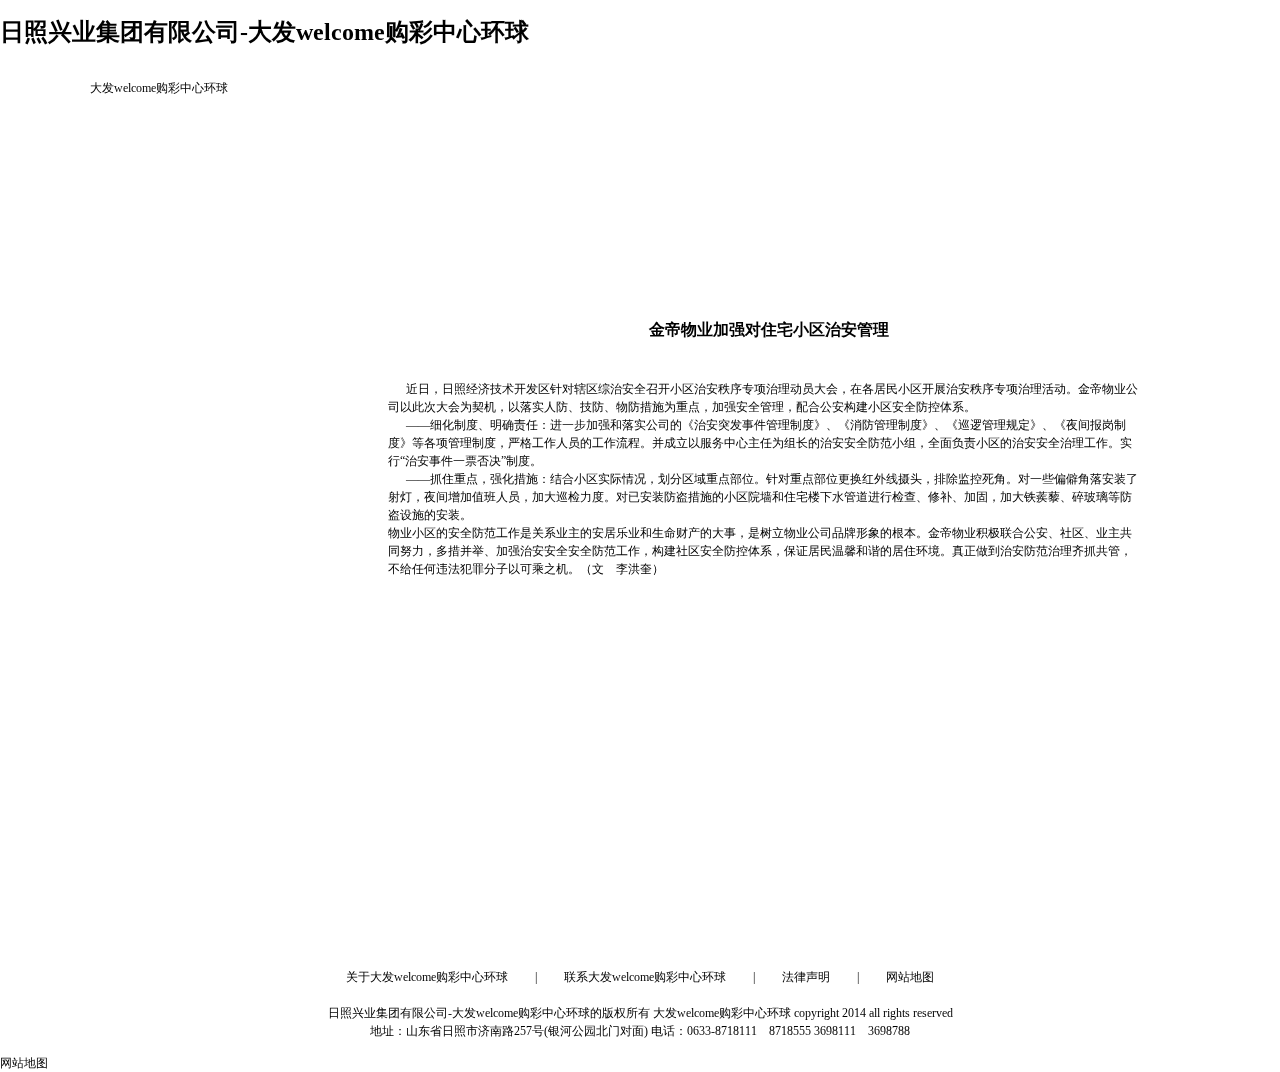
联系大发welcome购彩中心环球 (645, 977)
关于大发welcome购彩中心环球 (427, 977)
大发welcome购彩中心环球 (159, 88)
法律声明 (806, 977)
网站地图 (910, 977)
